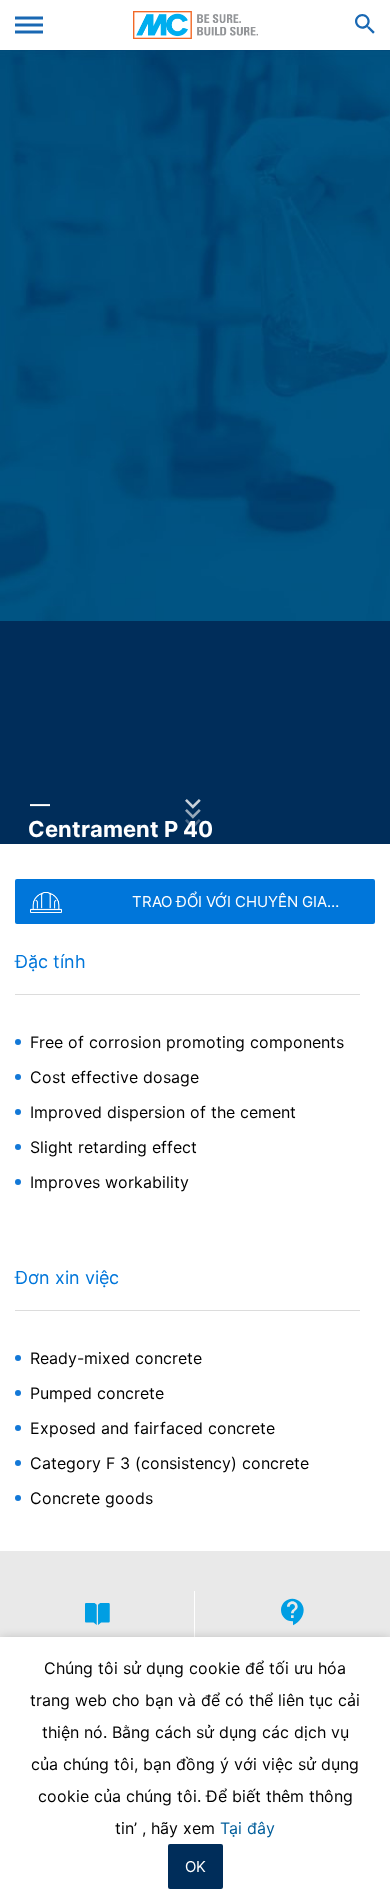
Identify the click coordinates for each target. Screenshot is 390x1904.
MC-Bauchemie (195, 25)
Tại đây (247, 1828)
